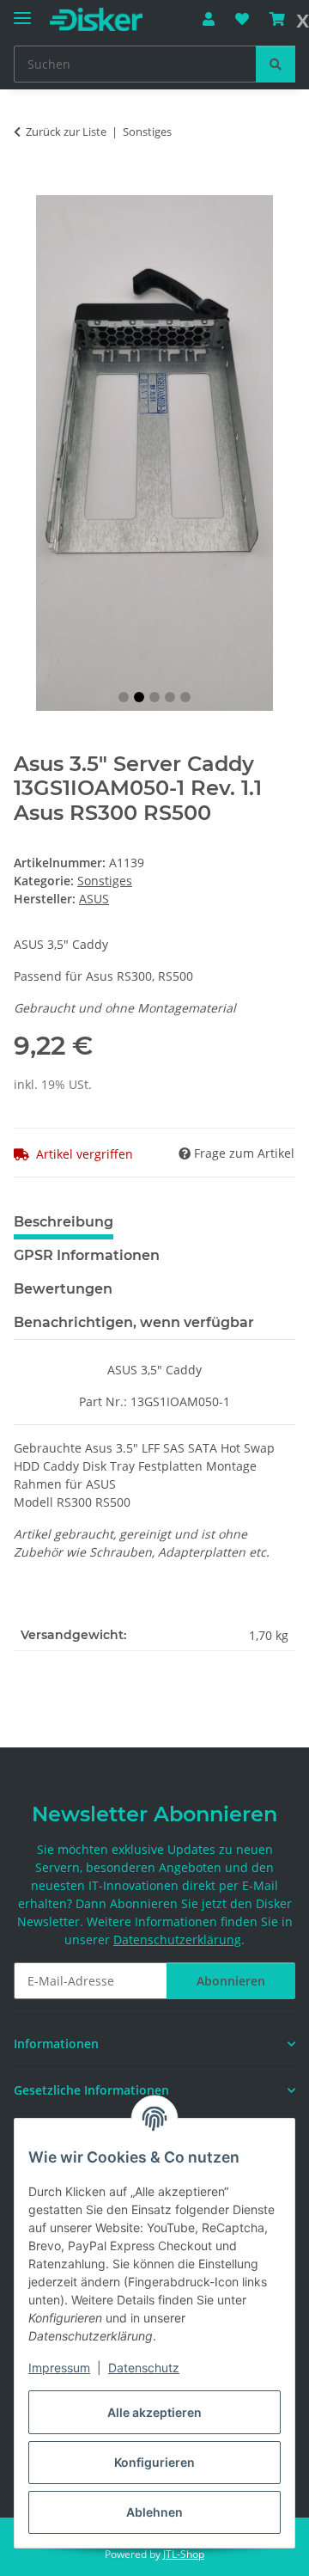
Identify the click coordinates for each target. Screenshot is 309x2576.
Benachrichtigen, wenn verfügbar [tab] (134, 1322)
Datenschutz (144, 2368)
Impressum (59, 2368)
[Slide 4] (170, 697)
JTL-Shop (184, 2554)
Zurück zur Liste (66, 132)
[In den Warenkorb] (27, 186)
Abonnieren (231, 1981)
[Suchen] (276, 64)
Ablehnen (154, 2512)
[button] (209, 19)
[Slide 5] (185, 697)
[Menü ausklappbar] (22, 11)
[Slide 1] (124, 697)
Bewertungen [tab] (63, 1289)
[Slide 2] (139, 697)
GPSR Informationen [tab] (87, 1255)
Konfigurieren (154, 2462)
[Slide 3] (154, 697)
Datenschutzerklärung (177, 1940)
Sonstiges (105, 881)
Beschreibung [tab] (64, 1222)
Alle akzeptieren (154, 2412)
